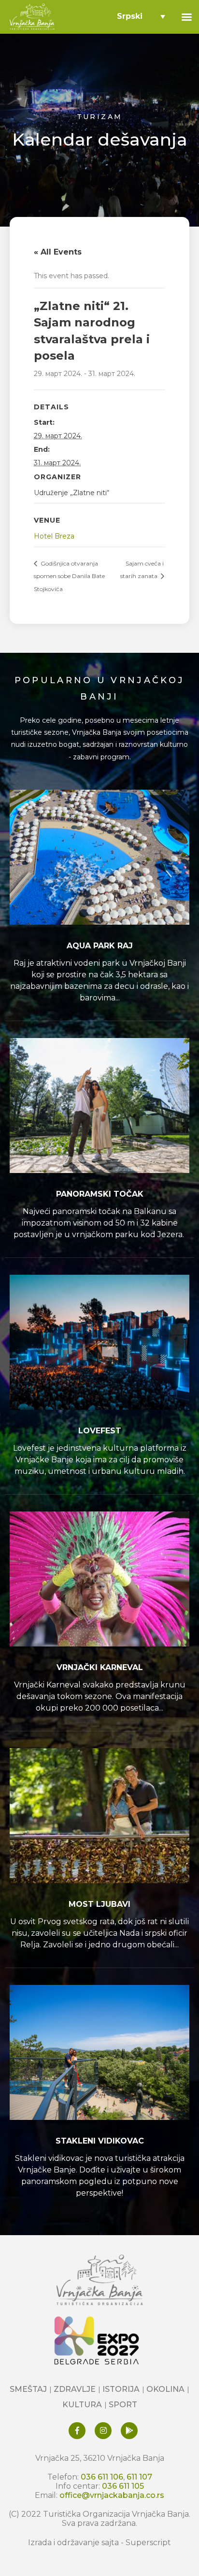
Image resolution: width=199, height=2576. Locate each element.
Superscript (148, 2542)
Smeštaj (28, 2389)
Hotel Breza (54, 536)
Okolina (165, 2389)
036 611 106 (102, 2477)
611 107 (139, 2477)
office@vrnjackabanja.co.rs (112, 2495)
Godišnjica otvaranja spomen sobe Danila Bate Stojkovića (69, 576)
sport (123, 2405)
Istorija (121, 2389)
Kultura (82, 2405)
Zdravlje (75, 2389)
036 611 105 (123, 2486)
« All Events (58, 252)
